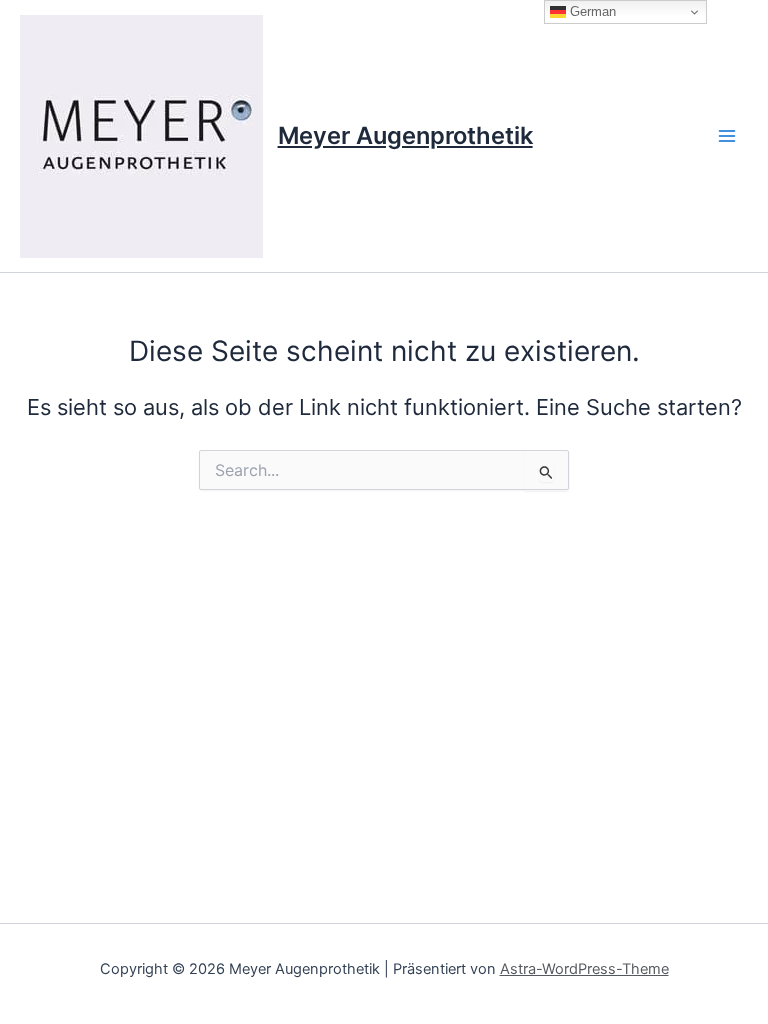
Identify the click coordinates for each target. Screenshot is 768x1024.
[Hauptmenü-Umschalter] (727, 136)
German (591, 11)
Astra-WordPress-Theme (584, 969)
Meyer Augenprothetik (405, 135)
